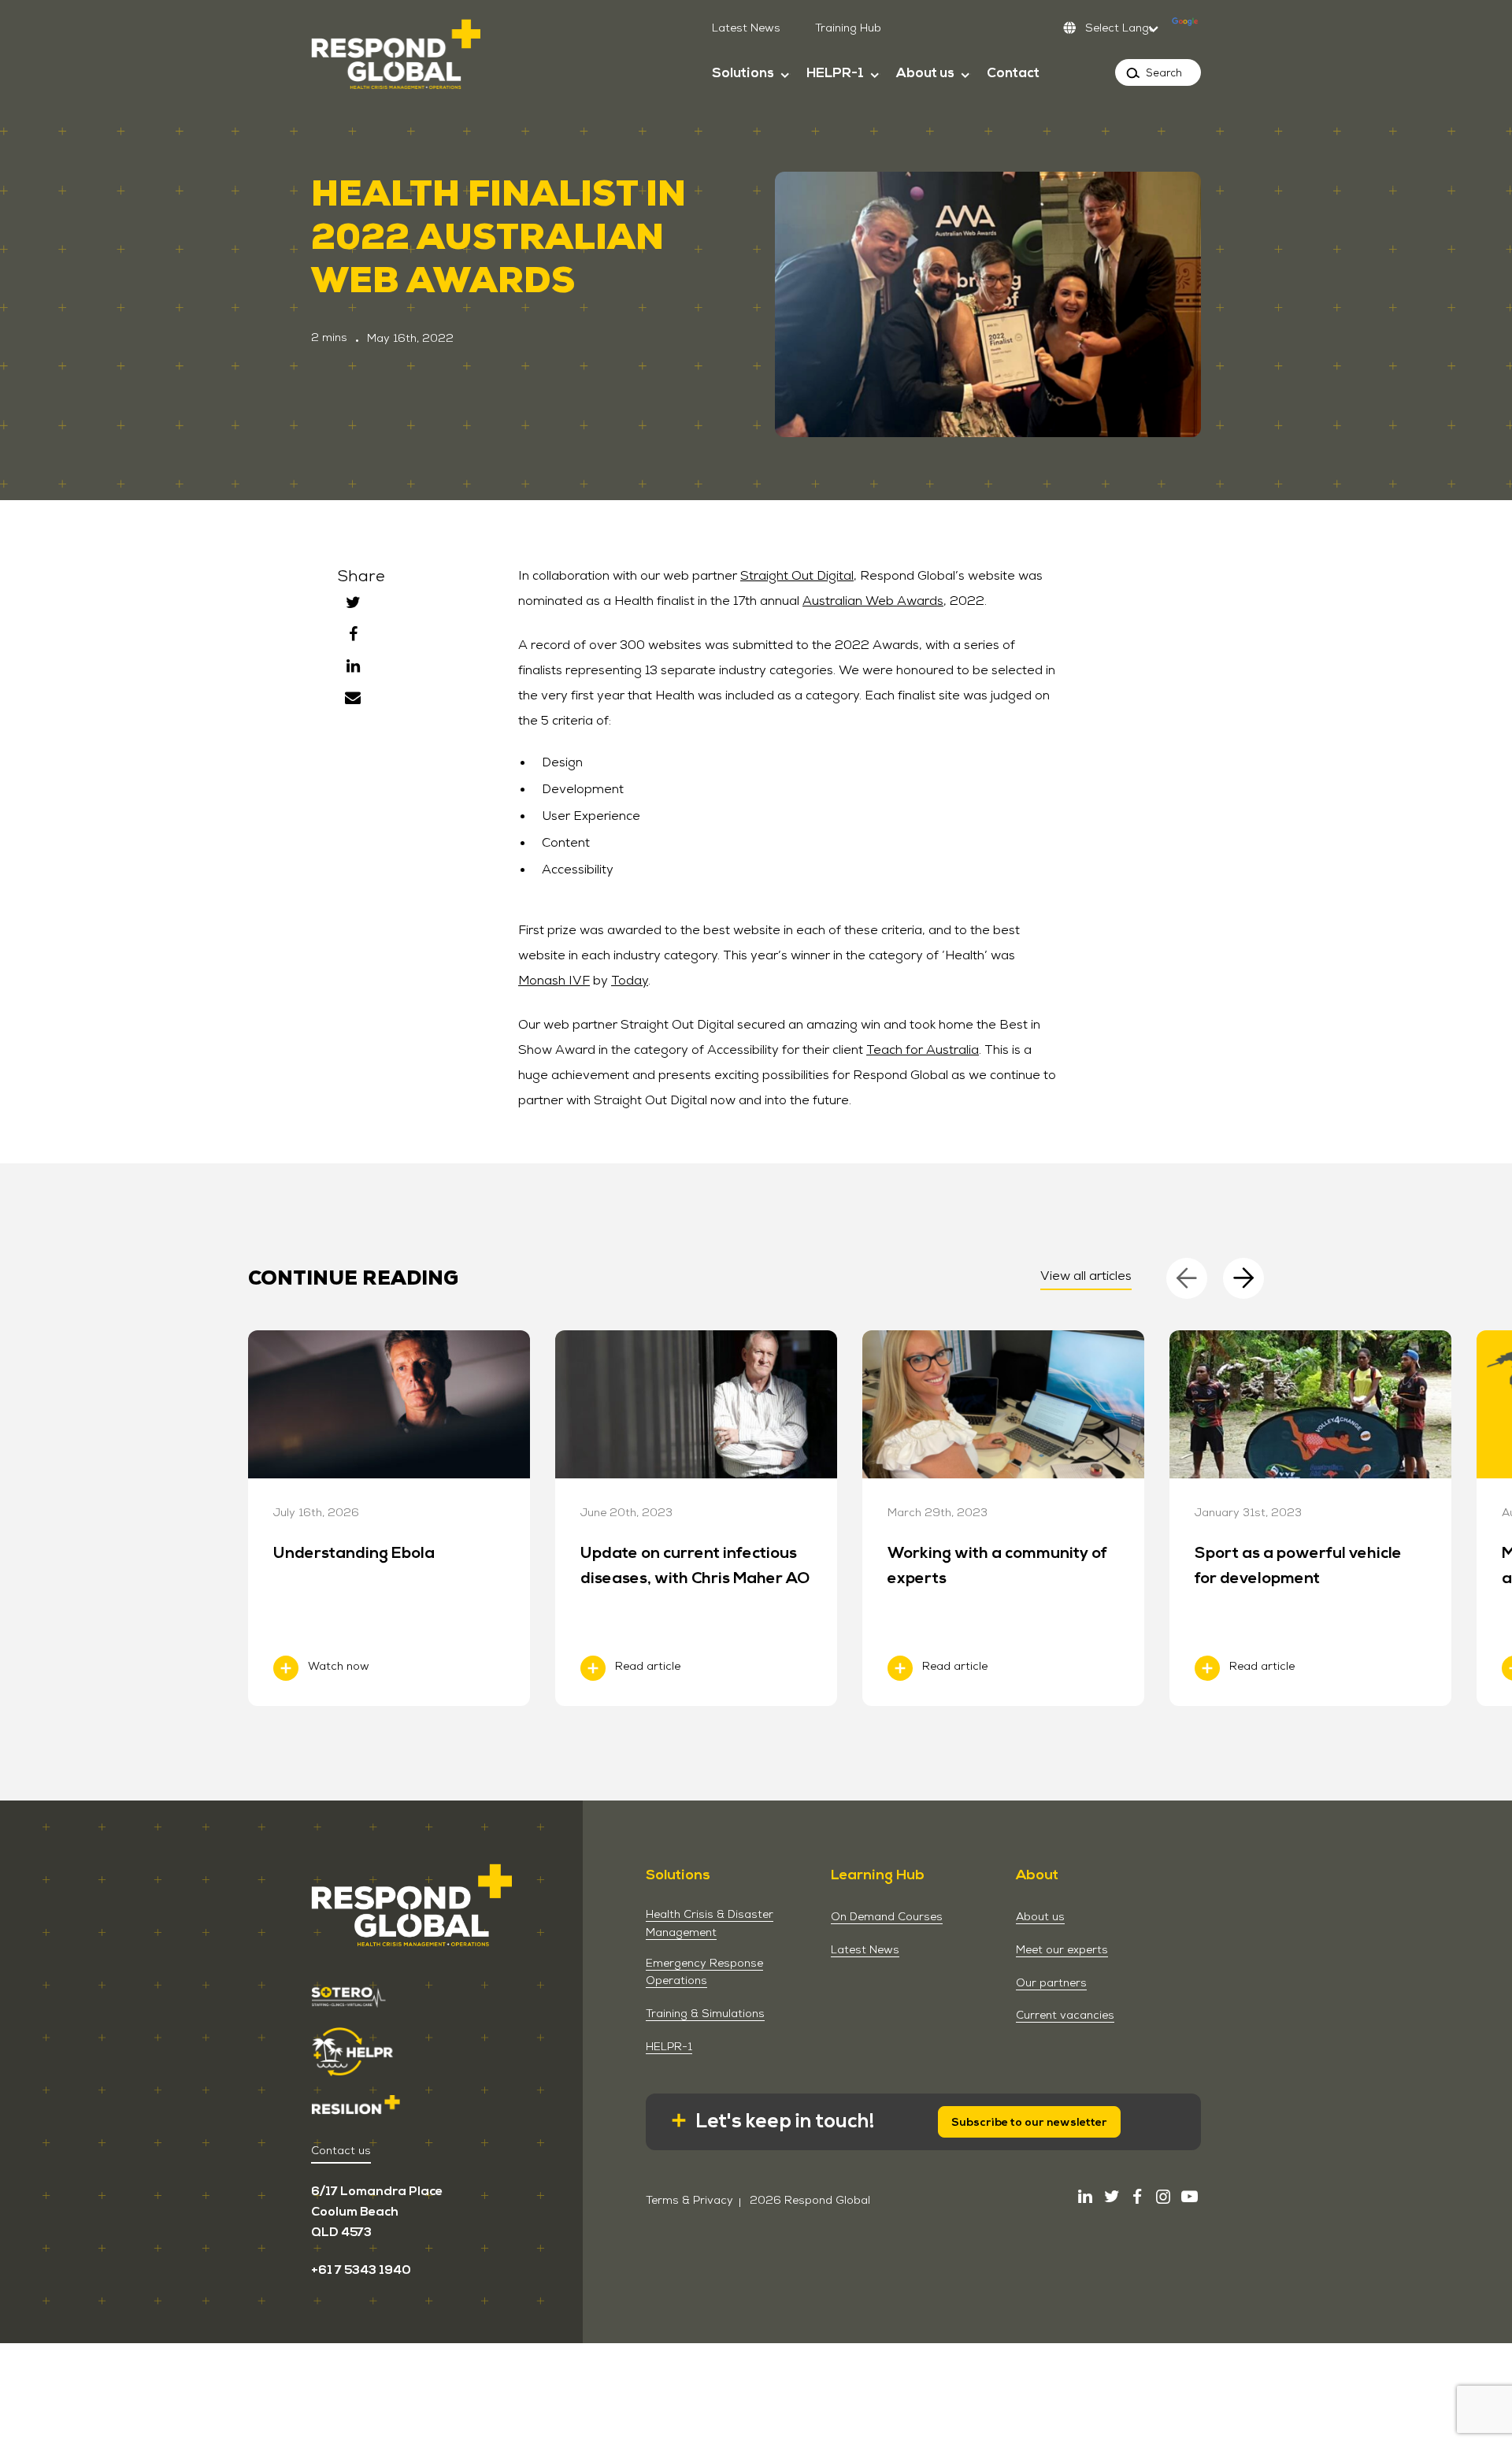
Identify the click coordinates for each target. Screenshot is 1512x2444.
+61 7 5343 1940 (361, 2270)
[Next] (1243, 1278)
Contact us (341, 2150)
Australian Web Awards (873, 601)
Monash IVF (554, 980)
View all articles (1086, 1276)
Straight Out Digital (797, 575)
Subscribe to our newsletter (1029, 2122)
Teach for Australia (923, 1050)
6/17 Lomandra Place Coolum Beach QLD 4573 (377, 2212)
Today (630, 980)
